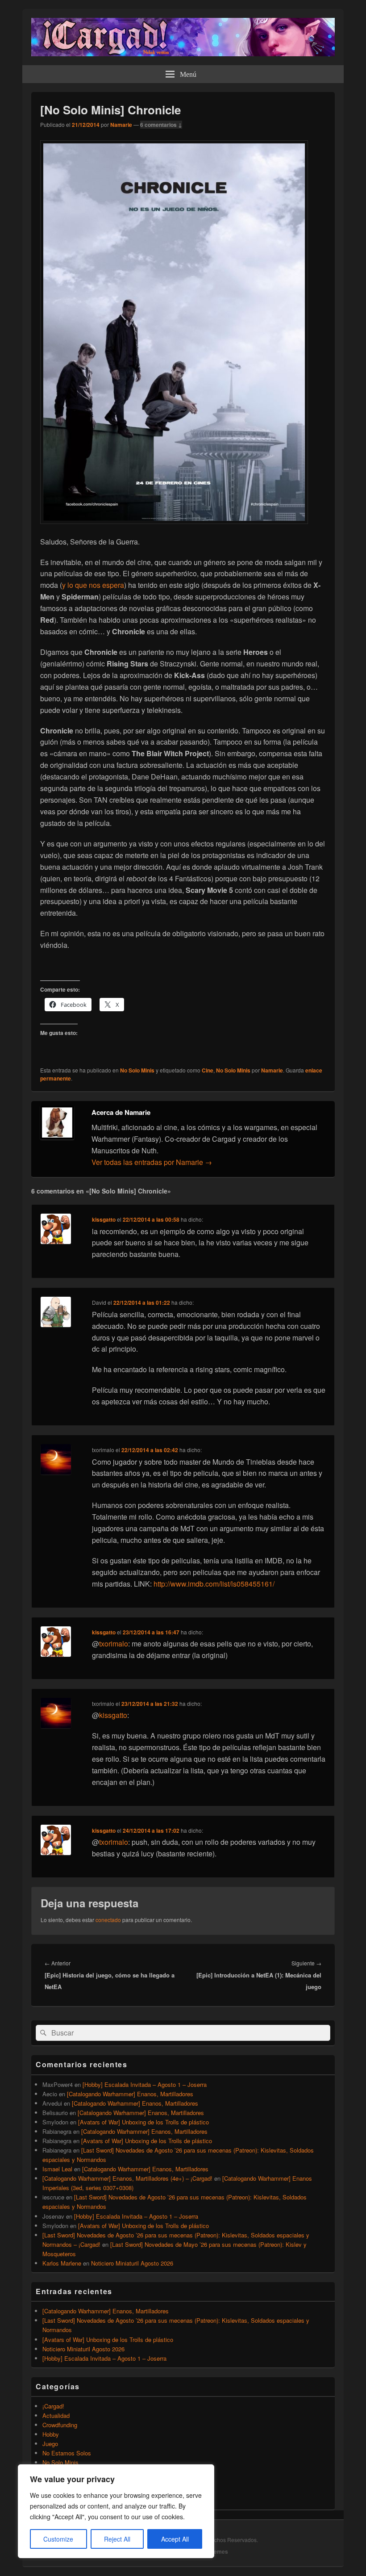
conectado (108, 1920)
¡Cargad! (53, 2406)
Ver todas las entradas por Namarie (152, 1162)
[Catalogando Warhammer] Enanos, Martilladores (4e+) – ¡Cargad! (127, 2178)
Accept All (175, 2539)
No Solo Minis (137, 1070)
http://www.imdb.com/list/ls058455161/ (214, 1584)
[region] (116, 2511)
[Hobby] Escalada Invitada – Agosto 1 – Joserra (145, 2084)
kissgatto (104, 1219)
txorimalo (114, 1644)
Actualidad (56, 2415)
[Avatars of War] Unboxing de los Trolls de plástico (143, 2122)
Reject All (117, 2539)
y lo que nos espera (93, 585)
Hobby (51, 2434)
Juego (50, 2444)
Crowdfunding (60, 2425)
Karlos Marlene (62, 2263)
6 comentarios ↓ (161, 125)
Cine (208, 1070)
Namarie (121, 125)
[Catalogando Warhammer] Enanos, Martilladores (130, 2094)
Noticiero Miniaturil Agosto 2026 (132, 2263)
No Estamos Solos (67, 2453)
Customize (58, 2539)
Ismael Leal (57, 2169)
